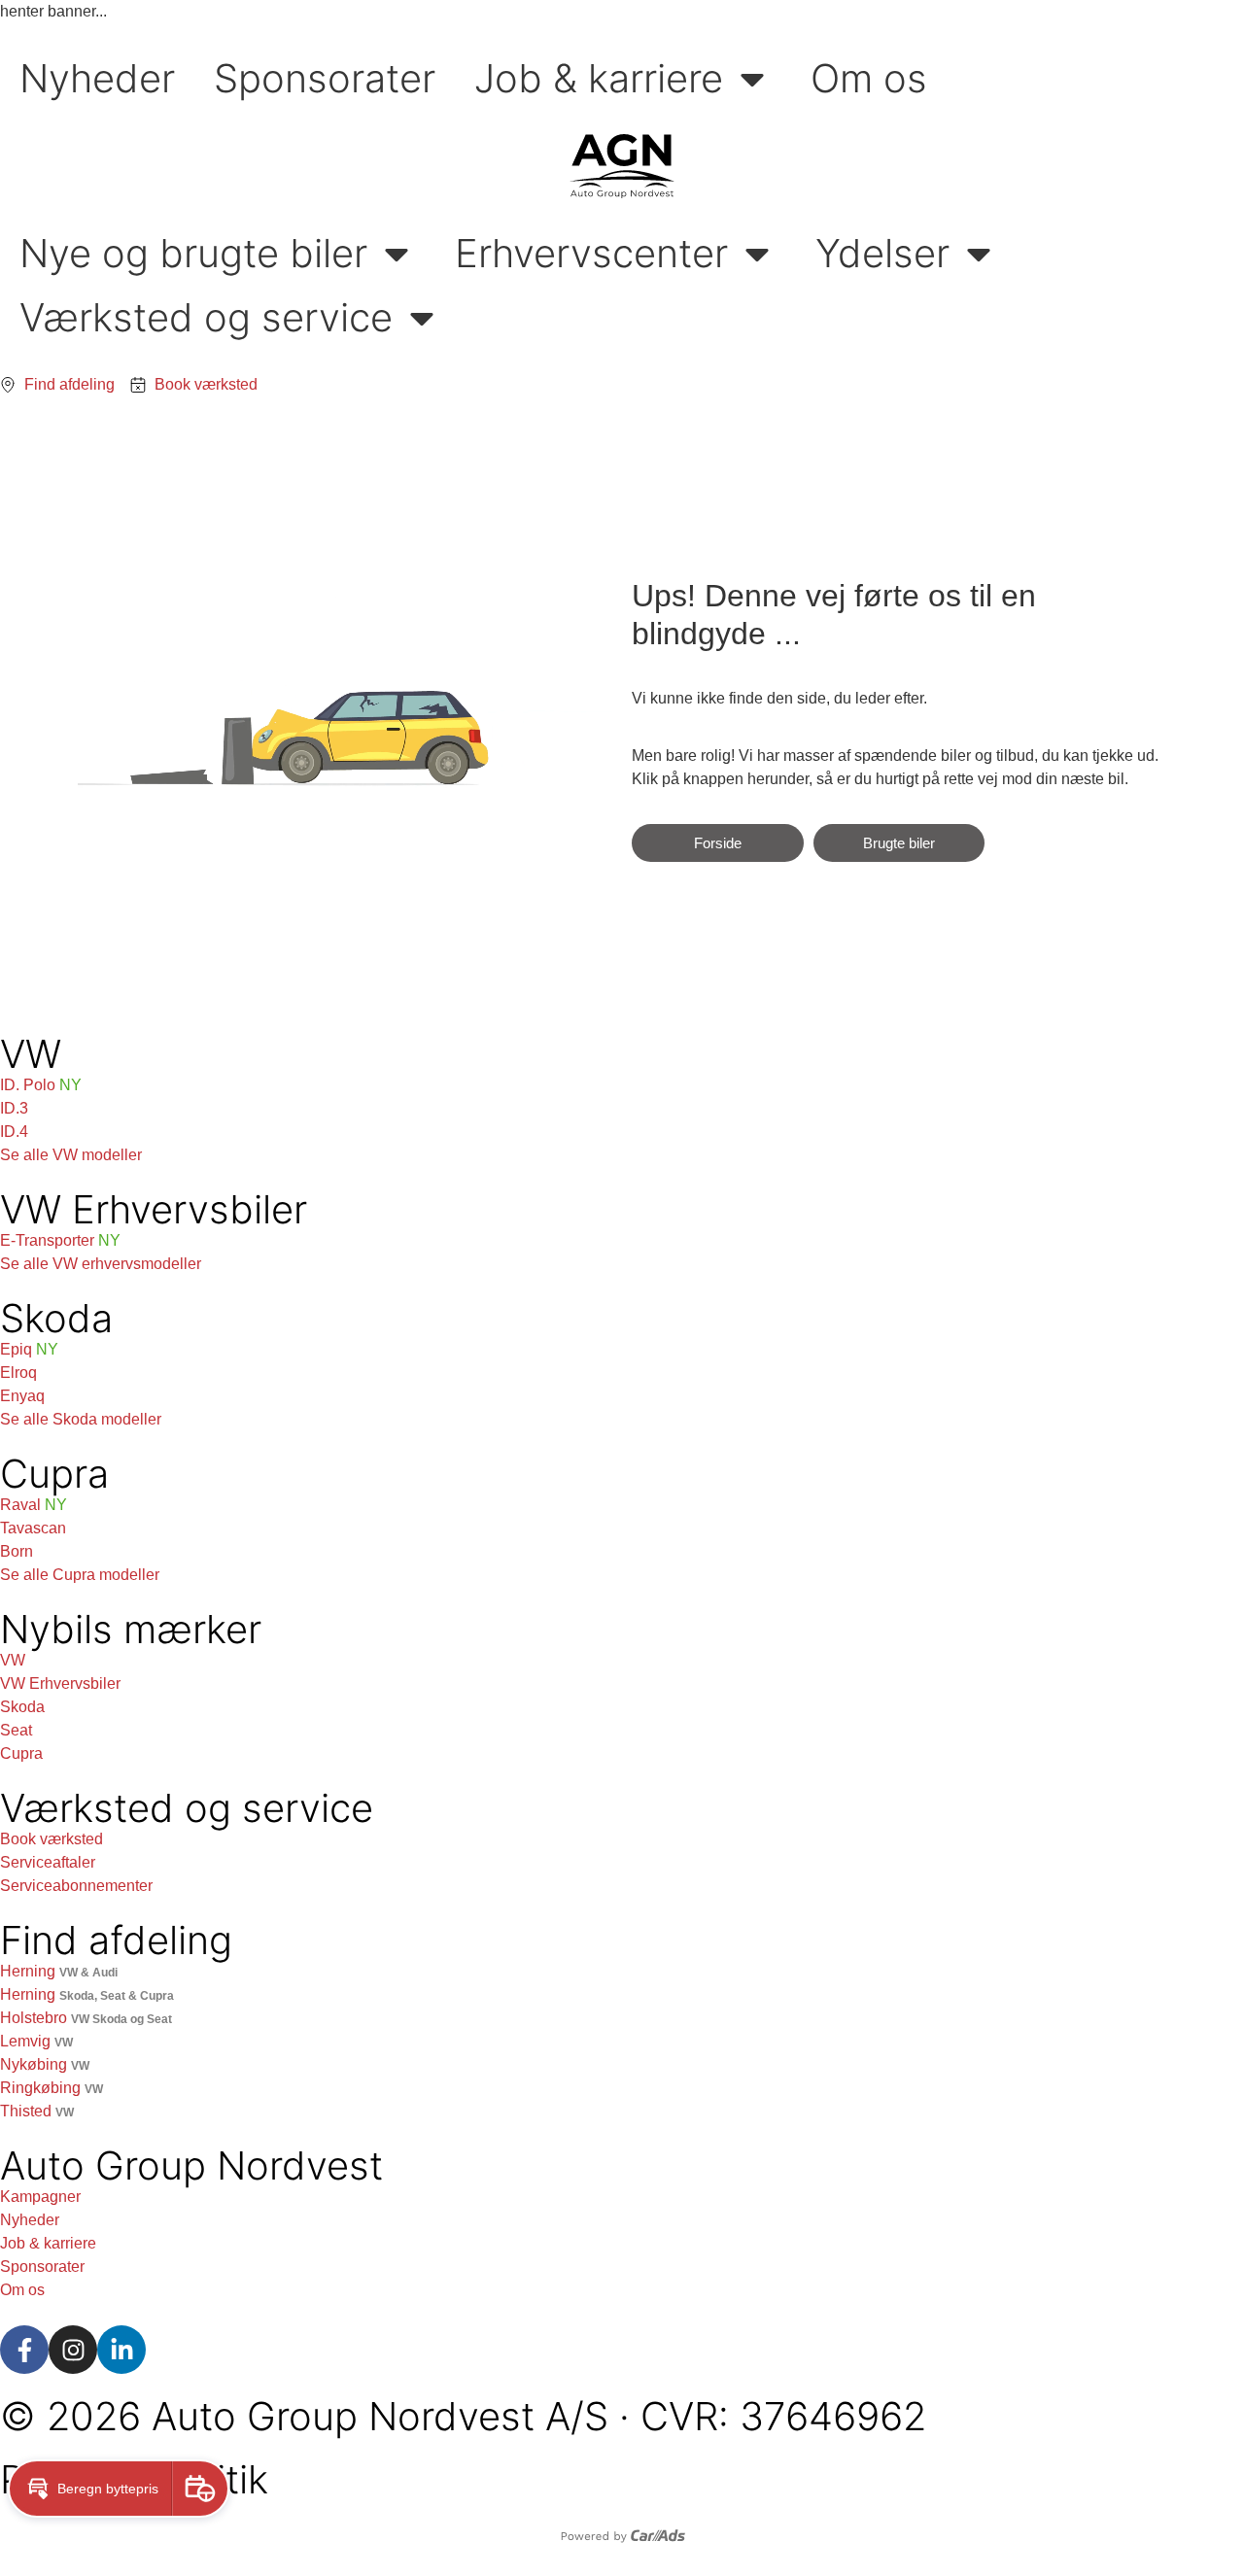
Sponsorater (325, 78)
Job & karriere (599, 78)
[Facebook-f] (24, 2350)
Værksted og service (206, 317)
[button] (90, 2489)
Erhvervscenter (591, 253)
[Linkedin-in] (121, 2350)
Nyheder (97, 78)
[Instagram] (73, 2350)
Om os (869, 78)
